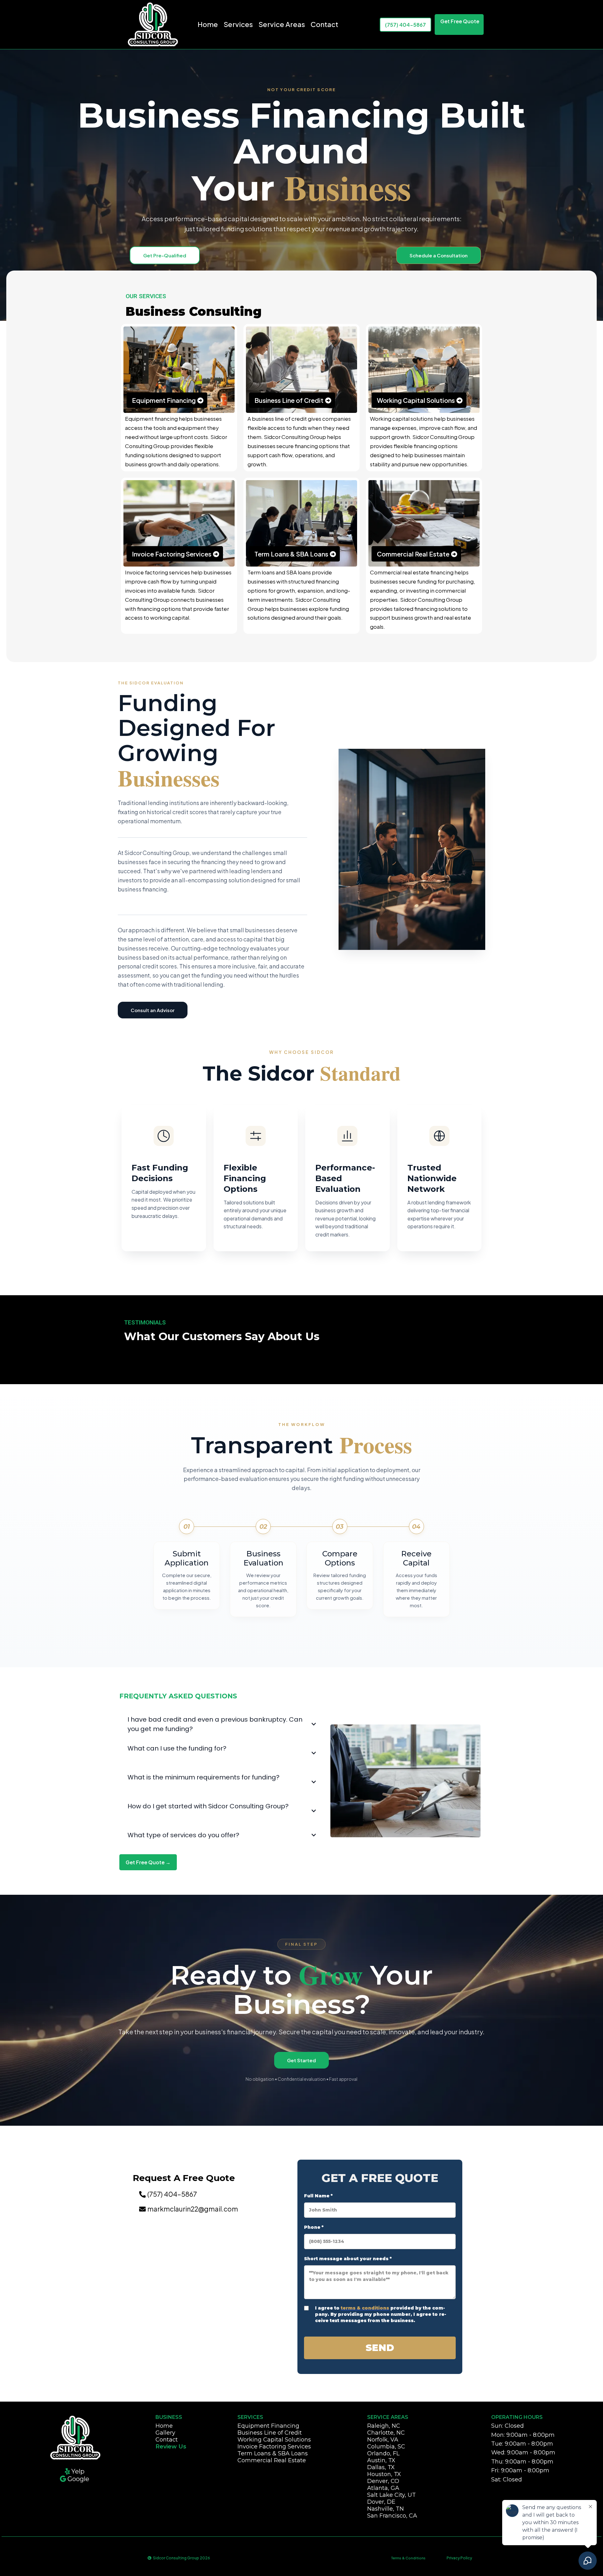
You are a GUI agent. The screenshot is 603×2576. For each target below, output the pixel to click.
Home (208, 24)
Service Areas (282, 24)
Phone (314, 2227)
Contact (324, 24)
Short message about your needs (348, 2259)
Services (238, 24)
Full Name (318, 2196)
